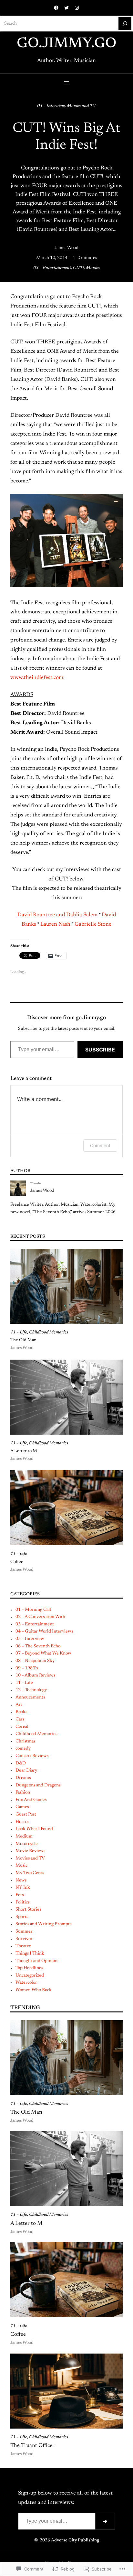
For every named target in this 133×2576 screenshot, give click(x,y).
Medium (24, 1837)
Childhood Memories (49, 1332)
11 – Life (19, 1332)
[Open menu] (66, 83)
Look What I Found (34, 1829)
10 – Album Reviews (35, 1676)
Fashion (23, 1793)
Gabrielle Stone (93, 924)
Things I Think (30, 1954)
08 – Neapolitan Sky (35, 1661)
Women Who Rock (34, 1990)
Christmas (25, 1741)
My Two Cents (30, 1873)
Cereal (22, 1727)
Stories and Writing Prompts (43, 1924)
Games (22, 1807)
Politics (22, 1902)
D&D (21, 1763)
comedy (23, 1749)
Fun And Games (31, 1800)
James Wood (66, 248)
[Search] (125, 24)
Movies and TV (81, 106)
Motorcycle (27, 1844)
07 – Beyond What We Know (43, 1654)
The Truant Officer (32, 2446)
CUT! (78, 268)
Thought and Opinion (36, 1961)
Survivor (24, 1939)
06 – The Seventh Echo (38, 1646)
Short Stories (28, 1910)
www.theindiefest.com (37, 678)
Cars (20, 1719)
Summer (24, 1932)
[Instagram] (77, 8)
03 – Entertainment (52, 268)
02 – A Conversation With (40, 1617)
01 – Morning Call (33, 1610)
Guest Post (26, 1815)
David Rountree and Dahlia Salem (57, 915)
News (21, 1881)
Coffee (17, 1562)
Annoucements (30, 1698)
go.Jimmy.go (67, 44)
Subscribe (100, 1050)
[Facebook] (56, 8)
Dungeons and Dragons (38, 1785)
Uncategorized (30, 1976)
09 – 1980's (27, 1668)
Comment (100, 1145)
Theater (23, 1946)
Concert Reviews (32, 1756)
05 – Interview (51, 106)
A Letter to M (24, 1451)
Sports (22, 1917)
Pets (20, 1895)
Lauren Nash (55, 924)
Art (19, 1705)
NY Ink (23, 1888)
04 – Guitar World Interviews (44, 1632)
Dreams (23, 1778)
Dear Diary (26, 1771)
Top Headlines (29, 1968)
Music (21, 1866)
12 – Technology (31, 1690)
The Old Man (23, 1340)
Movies (93, 268)
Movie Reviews (30, 1851)
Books (21, 1712)
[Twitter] (66, 8)
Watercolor (26, 1983)
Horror (22, 1822)
